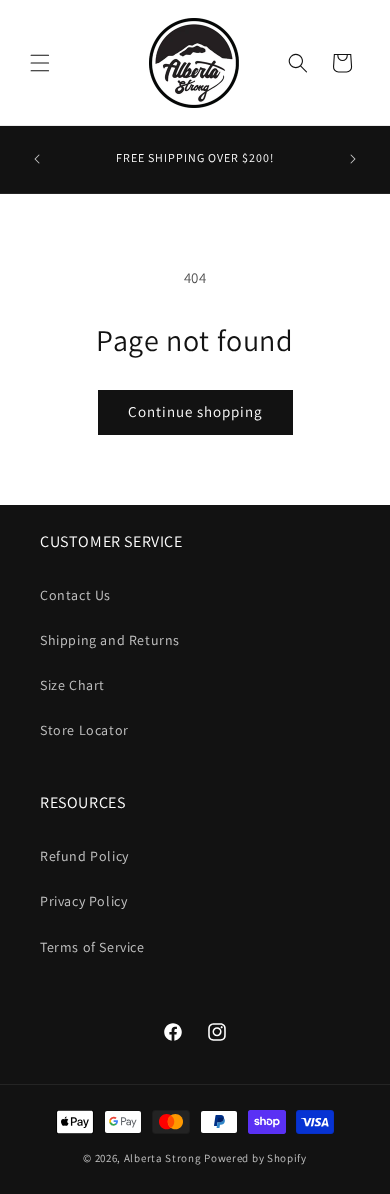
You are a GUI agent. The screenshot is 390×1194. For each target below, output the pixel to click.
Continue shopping (195, 411)
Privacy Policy (83, 901)
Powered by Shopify (255, 1158)
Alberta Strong (163, 1158)
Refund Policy (84, 856)
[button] (40, 63)
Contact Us (75, 595)
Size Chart (72, 685)
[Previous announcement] (37, 159)
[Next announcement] (353, 159)
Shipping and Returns (110, 640)
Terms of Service (92, 947)
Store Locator (84, 730)
